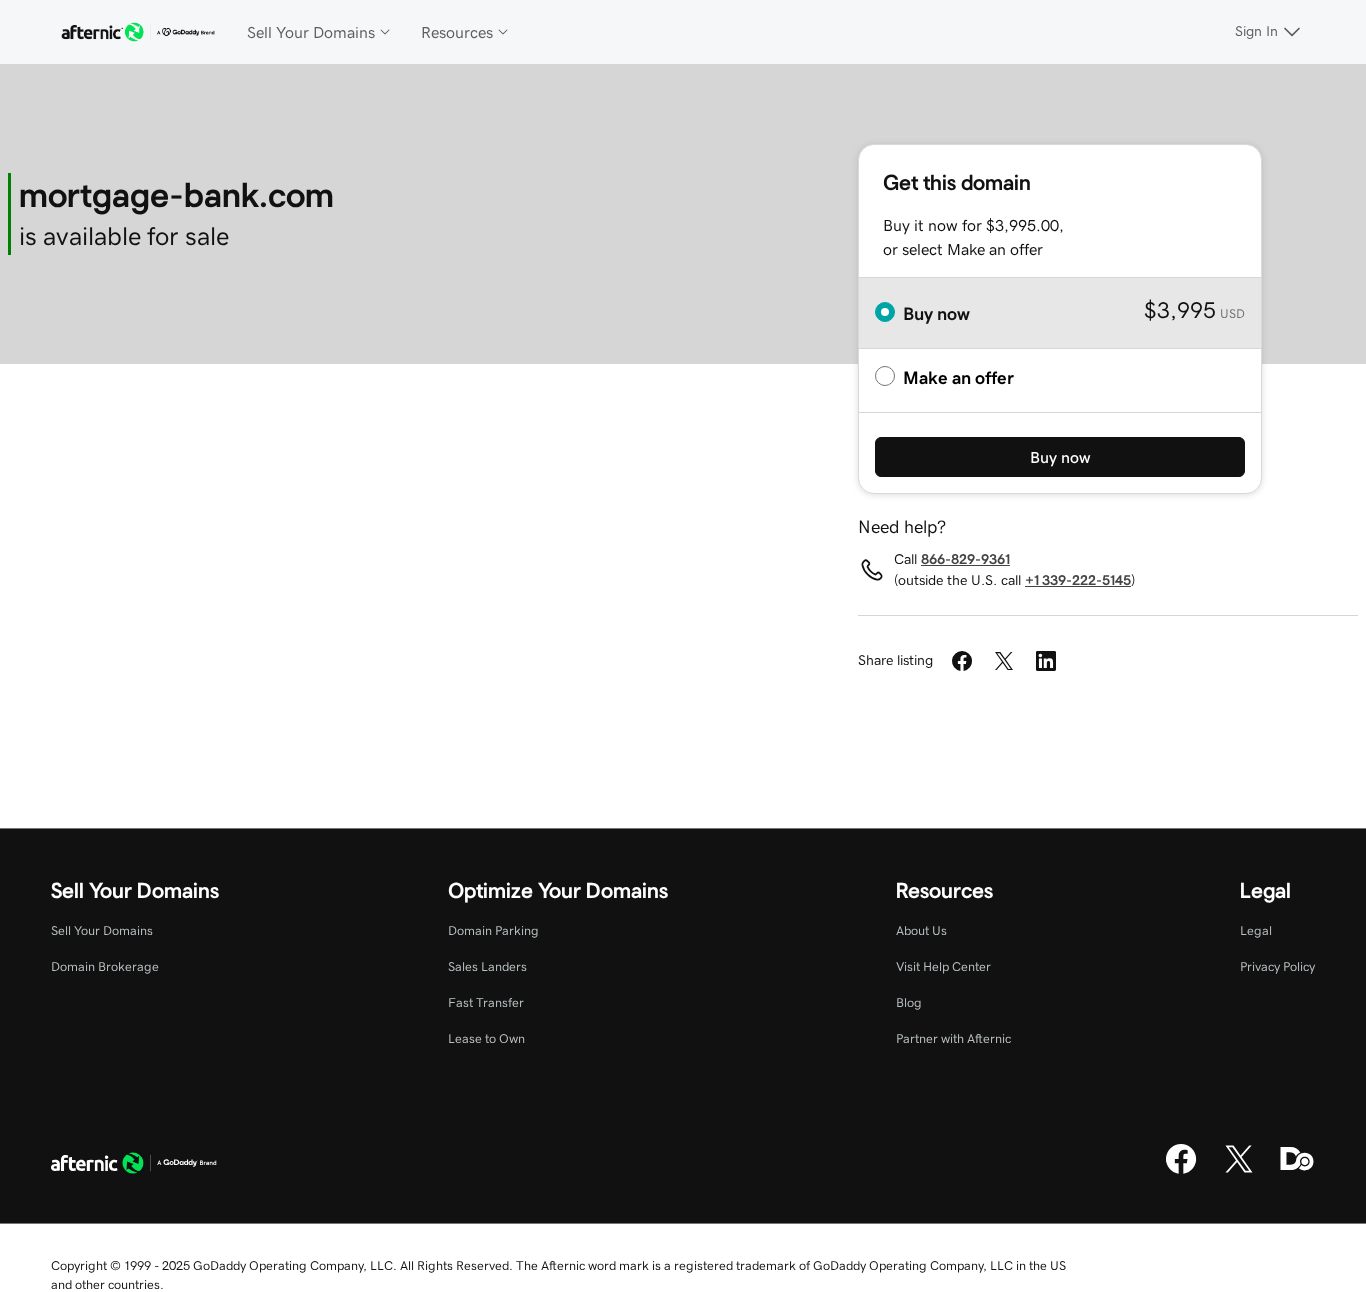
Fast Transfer (486, 1002)
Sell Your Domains (102, 930)
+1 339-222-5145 (1078, 580)
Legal (1256, 930)
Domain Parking (493, 930)
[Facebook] (1181, 1171)
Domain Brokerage (105, 966)
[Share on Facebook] (962, 661)
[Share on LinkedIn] (1046, 661)
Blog (909, 1002)
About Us (921, 930)
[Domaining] (1297, 1171)
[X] (1239, 1171)
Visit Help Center (943, 966)
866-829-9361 (965, 559)
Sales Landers (487, 966)
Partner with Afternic (953, 1038)
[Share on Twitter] (1004, 661)
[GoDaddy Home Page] (134, 1166)
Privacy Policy (1277, 966)
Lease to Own (486, 1038)
